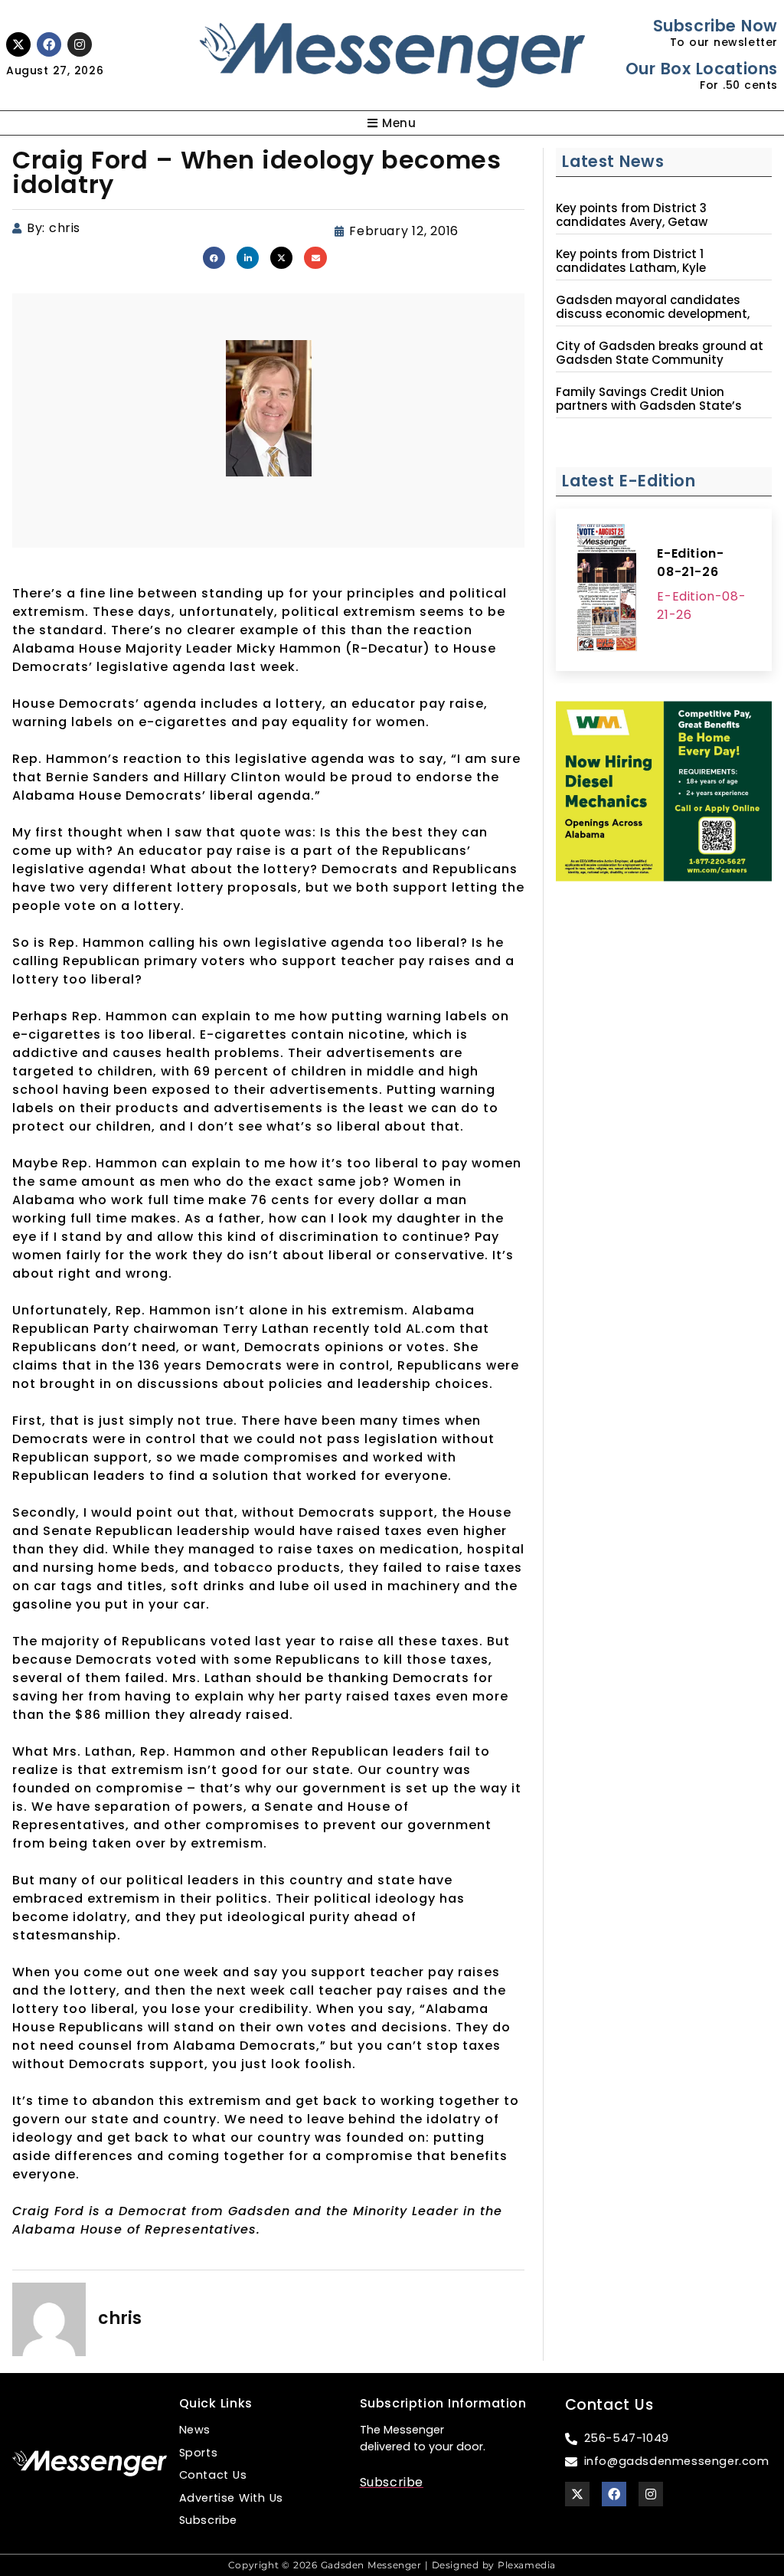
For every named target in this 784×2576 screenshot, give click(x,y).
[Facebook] (49, 44)
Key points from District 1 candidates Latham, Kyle (631, 261)
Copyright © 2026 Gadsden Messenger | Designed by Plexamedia (392, 2565)
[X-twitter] (18, 44)
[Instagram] (80, 44)
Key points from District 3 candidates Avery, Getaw (632, 215)
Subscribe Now (715, 26)
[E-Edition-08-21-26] (606, 590)
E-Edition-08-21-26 (690, 563)
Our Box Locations (702, 69)
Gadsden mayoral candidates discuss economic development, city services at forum (653, 314)
